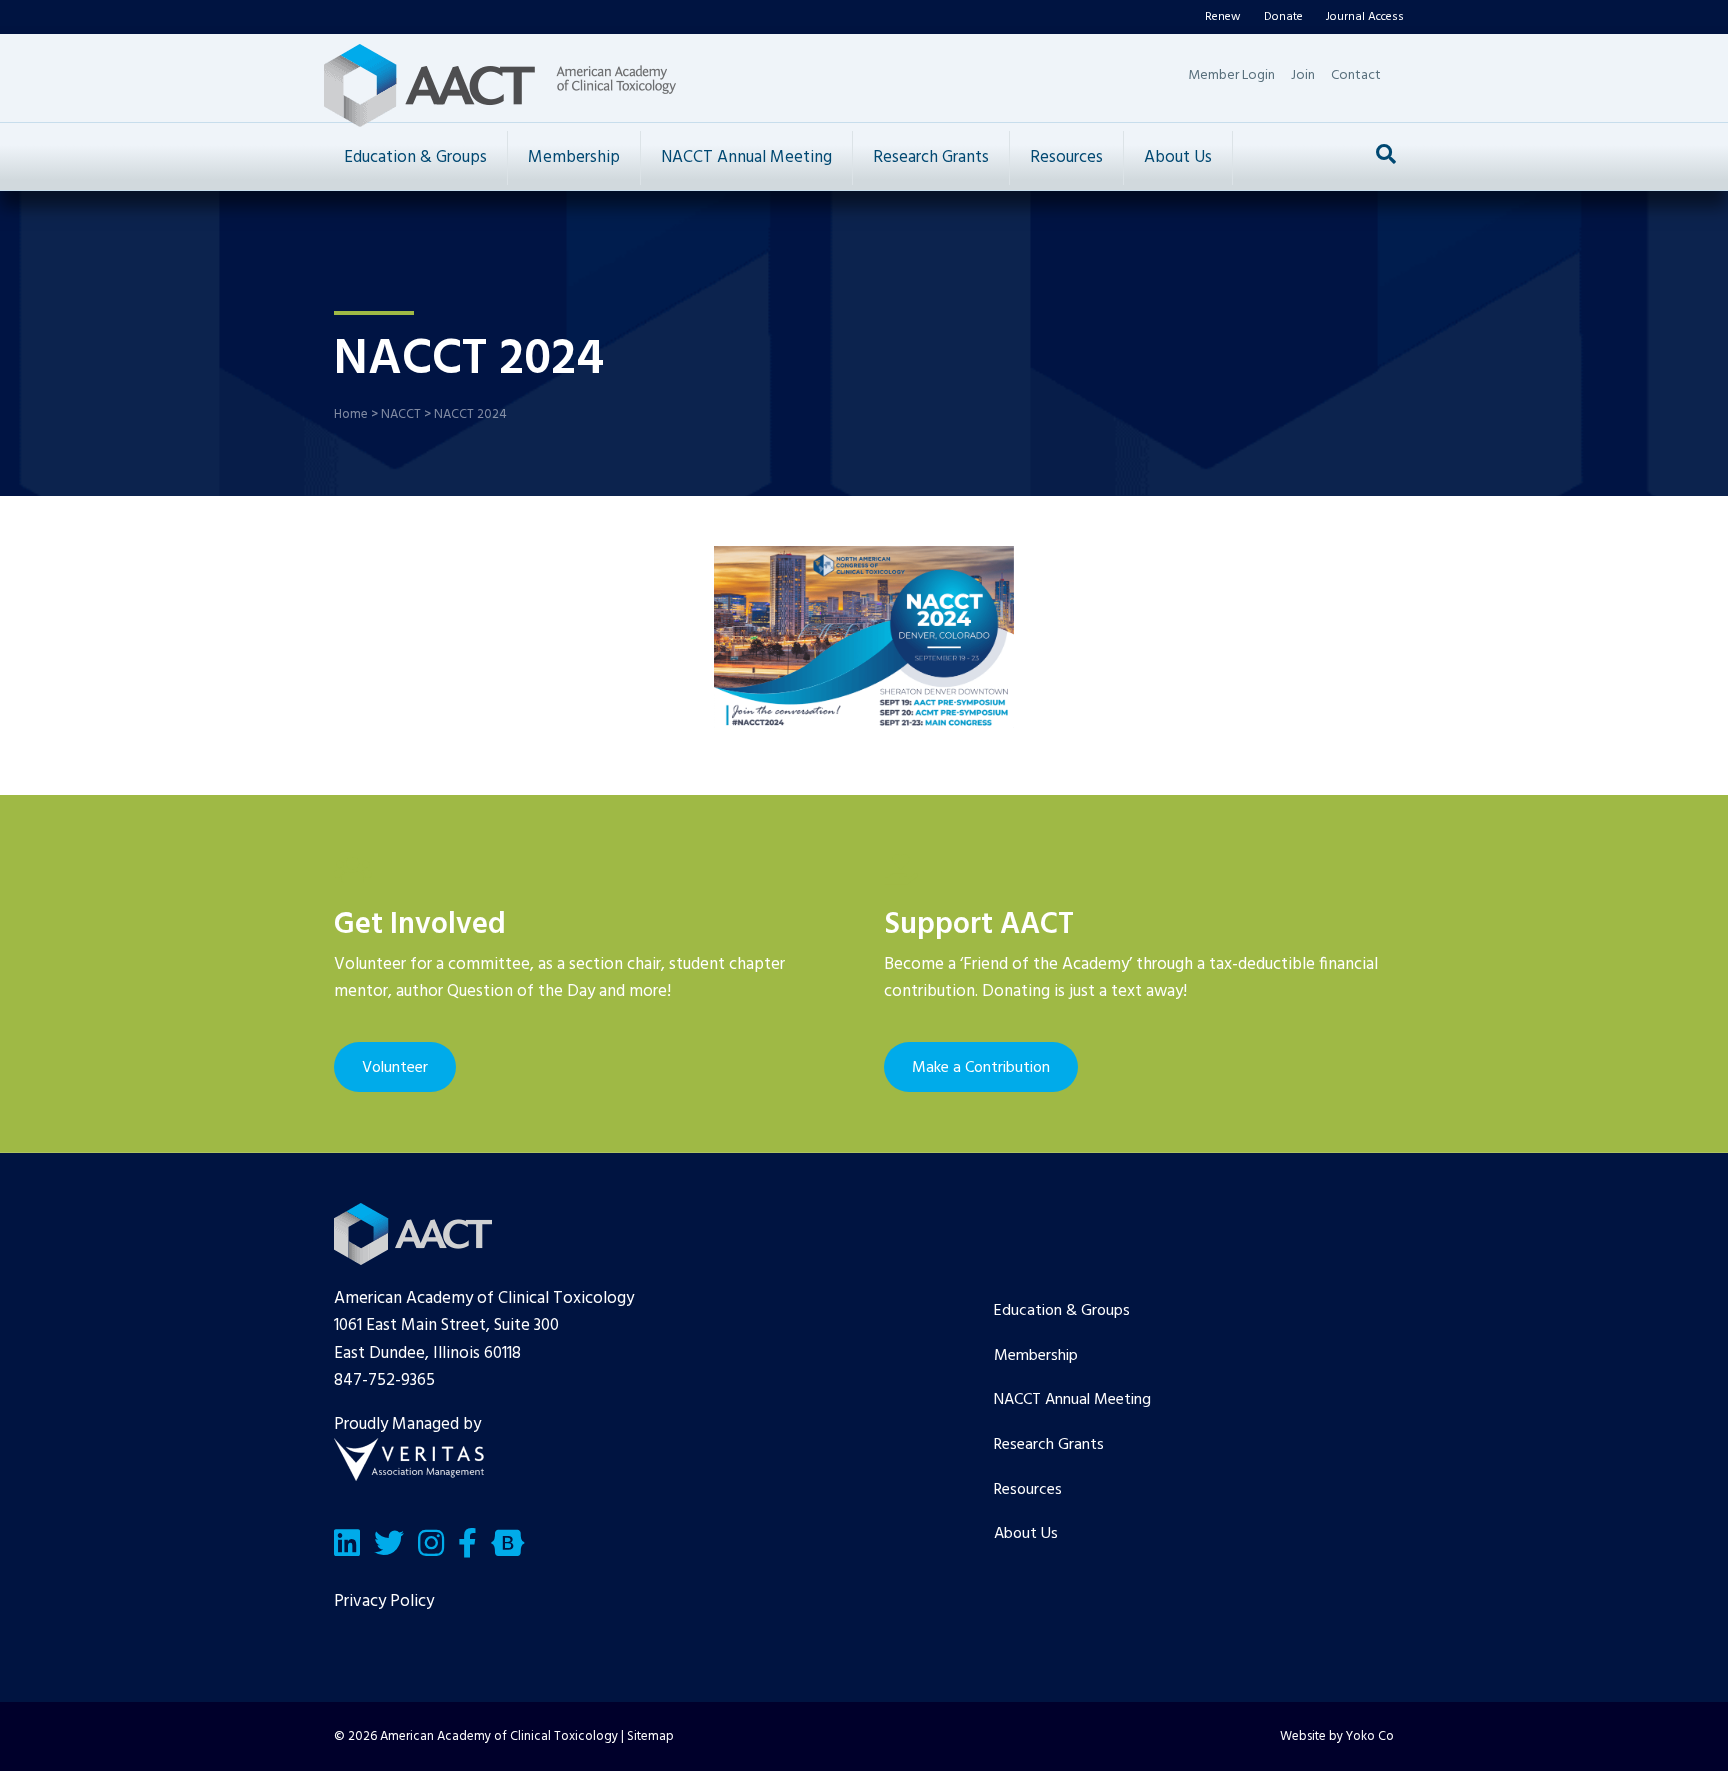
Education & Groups (415, 157)
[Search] (1386, 154)
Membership (574, 157)
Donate (1283, 17)
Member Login (1231, 75)
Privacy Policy (384, 1601)
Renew (1223, 17)
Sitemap (650, 1736)
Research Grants (931, 157)
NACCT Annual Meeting (746, 157)
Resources (1066, 157)
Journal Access (1365, 17)
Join (1303, 75)
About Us (1178, 157)
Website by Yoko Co (1337, 1736)
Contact (1356, 75)
